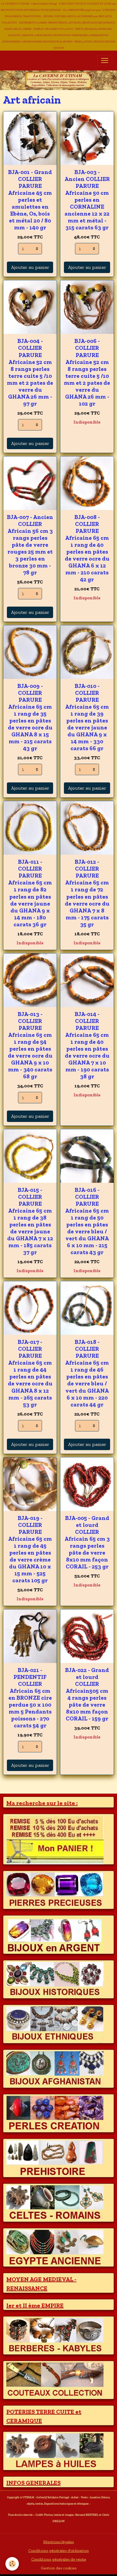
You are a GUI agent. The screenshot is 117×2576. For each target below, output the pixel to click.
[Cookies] (12, 2564)
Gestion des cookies (59, 2568)
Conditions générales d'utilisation (58, 2551)
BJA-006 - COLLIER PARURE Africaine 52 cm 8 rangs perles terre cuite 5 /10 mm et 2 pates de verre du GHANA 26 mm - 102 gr (87, 372)
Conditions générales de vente (59, 2559)
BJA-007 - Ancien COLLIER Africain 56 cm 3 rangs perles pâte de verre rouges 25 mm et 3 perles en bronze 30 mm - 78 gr (30, 545)
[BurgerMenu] (105, 61)
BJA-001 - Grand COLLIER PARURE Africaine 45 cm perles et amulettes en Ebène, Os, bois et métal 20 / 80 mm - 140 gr (30, 200)
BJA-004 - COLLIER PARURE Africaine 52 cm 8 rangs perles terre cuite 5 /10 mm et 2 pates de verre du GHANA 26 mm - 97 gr (30, 372)
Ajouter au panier (30, 267)
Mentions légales (58, 2542)
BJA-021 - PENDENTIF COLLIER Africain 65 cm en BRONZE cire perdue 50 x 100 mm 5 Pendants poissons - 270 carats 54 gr (30, 1698)
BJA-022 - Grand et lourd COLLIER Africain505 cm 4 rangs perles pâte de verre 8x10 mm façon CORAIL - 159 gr (87, 1694)
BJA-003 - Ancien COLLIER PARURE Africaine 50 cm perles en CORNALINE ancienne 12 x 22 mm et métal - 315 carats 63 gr (87, 200)
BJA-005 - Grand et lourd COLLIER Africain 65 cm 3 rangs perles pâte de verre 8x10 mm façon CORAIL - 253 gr (87, 1542)
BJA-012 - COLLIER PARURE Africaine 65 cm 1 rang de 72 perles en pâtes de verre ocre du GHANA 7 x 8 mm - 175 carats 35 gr (87, 893)
